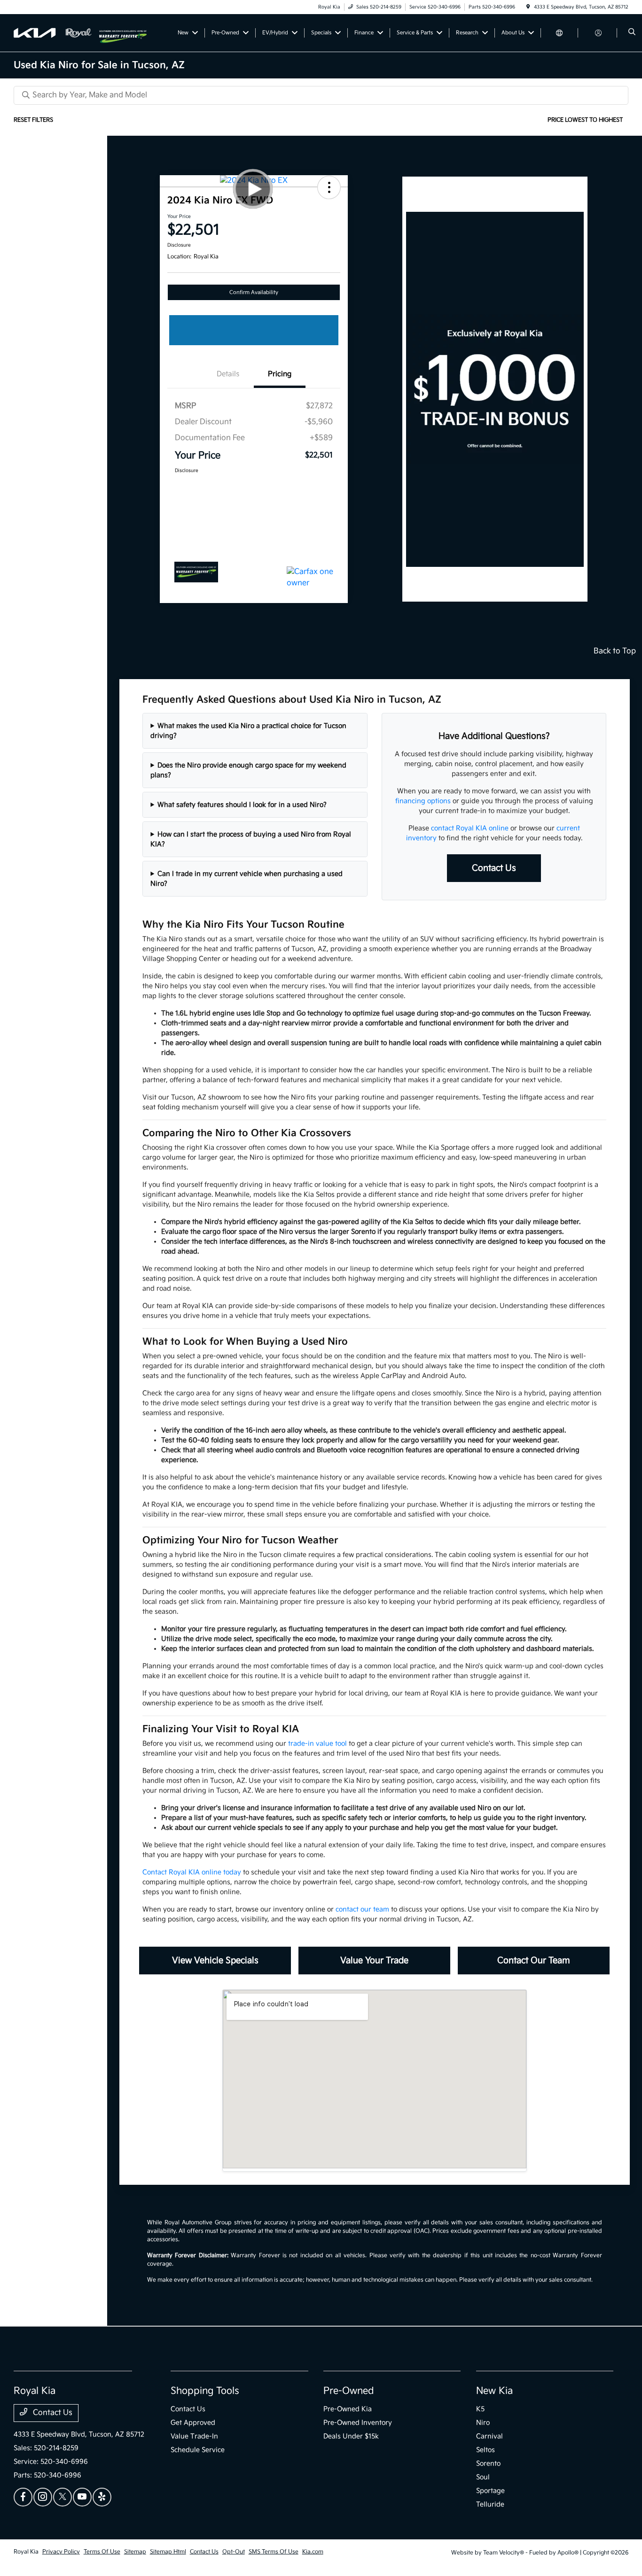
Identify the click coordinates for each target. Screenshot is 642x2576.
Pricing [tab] (280, 374)
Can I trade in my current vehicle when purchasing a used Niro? (247, 879)
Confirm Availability (254, 292)
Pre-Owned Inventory (358, 2423)
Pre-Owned (349, 2391)
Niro (483, 2423)
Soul (483, 2477)
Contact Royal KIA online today (192, 1872)
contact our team (362, 1909)
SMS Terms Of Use (274, 2552)
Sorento (488, 2464)
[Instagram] (43, 2497)
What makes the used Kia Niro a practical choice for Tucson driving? (248, 731)
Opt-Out (234, 2552)
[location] (528, 7)
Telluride (490, 2504)
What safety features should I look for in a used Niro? (242, 805)
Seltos (485, 2450)
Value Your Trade (374, 1961)
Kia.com (313, 2552)
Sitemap (135, 2552)
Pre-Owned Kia (348, 2409)
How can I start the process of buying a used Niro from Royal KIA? (251, 839)
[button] (329, 187)
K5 (480, 2409)
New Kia (494, 2391)
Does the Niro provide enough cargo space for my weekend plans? (248, 770)
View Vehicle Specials (215, 1961)
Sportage (490, 2491)
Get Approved (193, 2423)
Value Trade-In (194, 2436)
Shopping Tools (205, 2391)
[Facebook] (23, 2497)
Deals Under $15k (351, 2436)
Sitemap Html (168, 2552)
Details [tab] (228, 374)
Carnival (489, 2436)
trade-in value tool (317, 1744)
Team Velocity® (504, 2553)
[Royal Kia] (56, 33)
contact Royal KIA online (470, 828)
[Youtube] (82, 2497)
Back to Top (615, 651)
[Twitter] (63, 2497)
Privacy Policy (61, 2552)
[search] (632, 33)
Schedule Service (198, 2450)
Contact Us (494, 868)
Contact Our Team (534, 1961)
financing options (423, 801)
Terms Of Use (102, 2552)
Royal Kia (26, 2552)
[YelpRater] (102, 2497)
